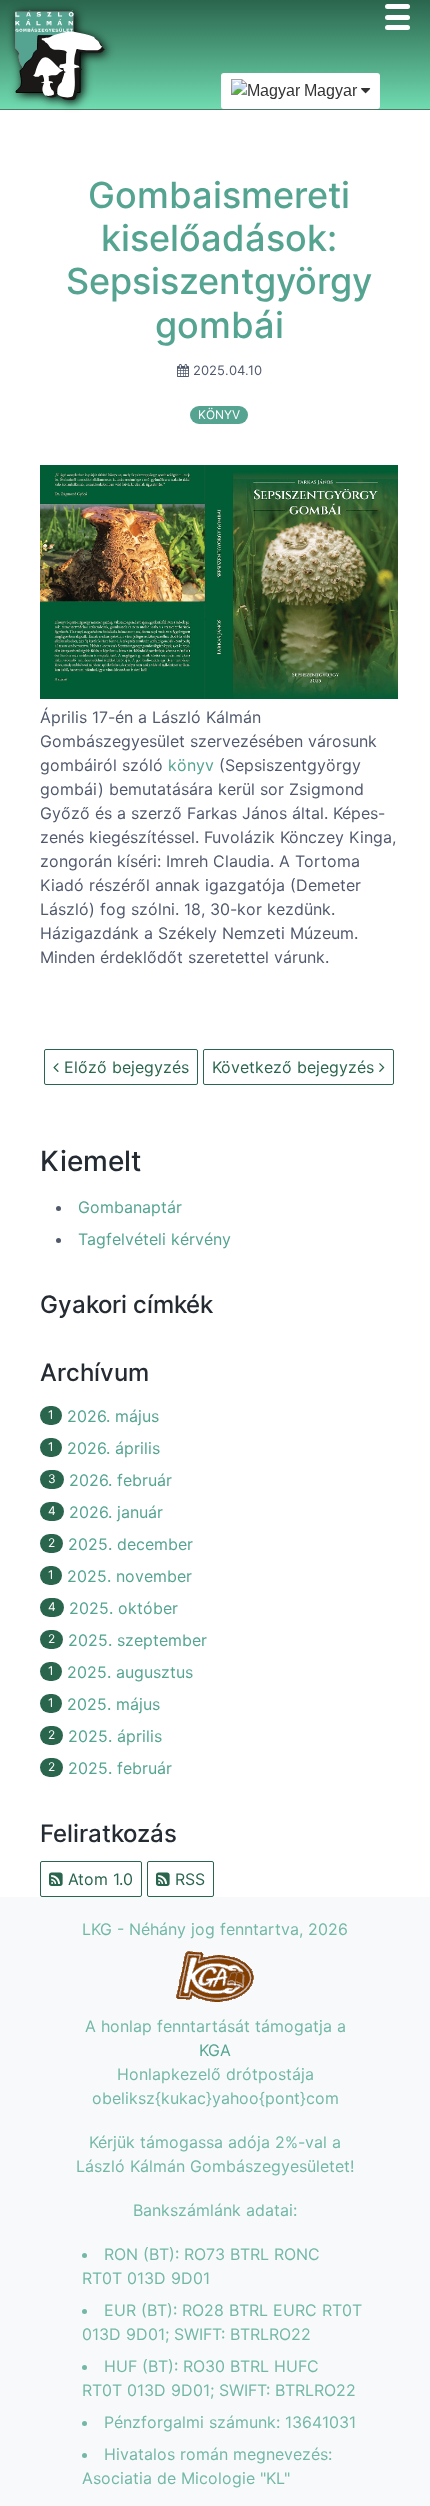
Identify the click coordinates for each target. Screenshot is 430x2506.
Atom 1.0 (98, 1879)
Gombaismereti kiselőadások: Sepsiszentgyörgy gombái (219, 260)
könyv (219, 414)
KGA (215, 2050)
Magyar (330, 90)
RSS (187, 1879)
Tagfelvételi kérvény (154, 1239)
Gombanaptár (130, 1207)
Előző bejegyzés (124, 1067)
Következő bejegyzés (295, 1067)
